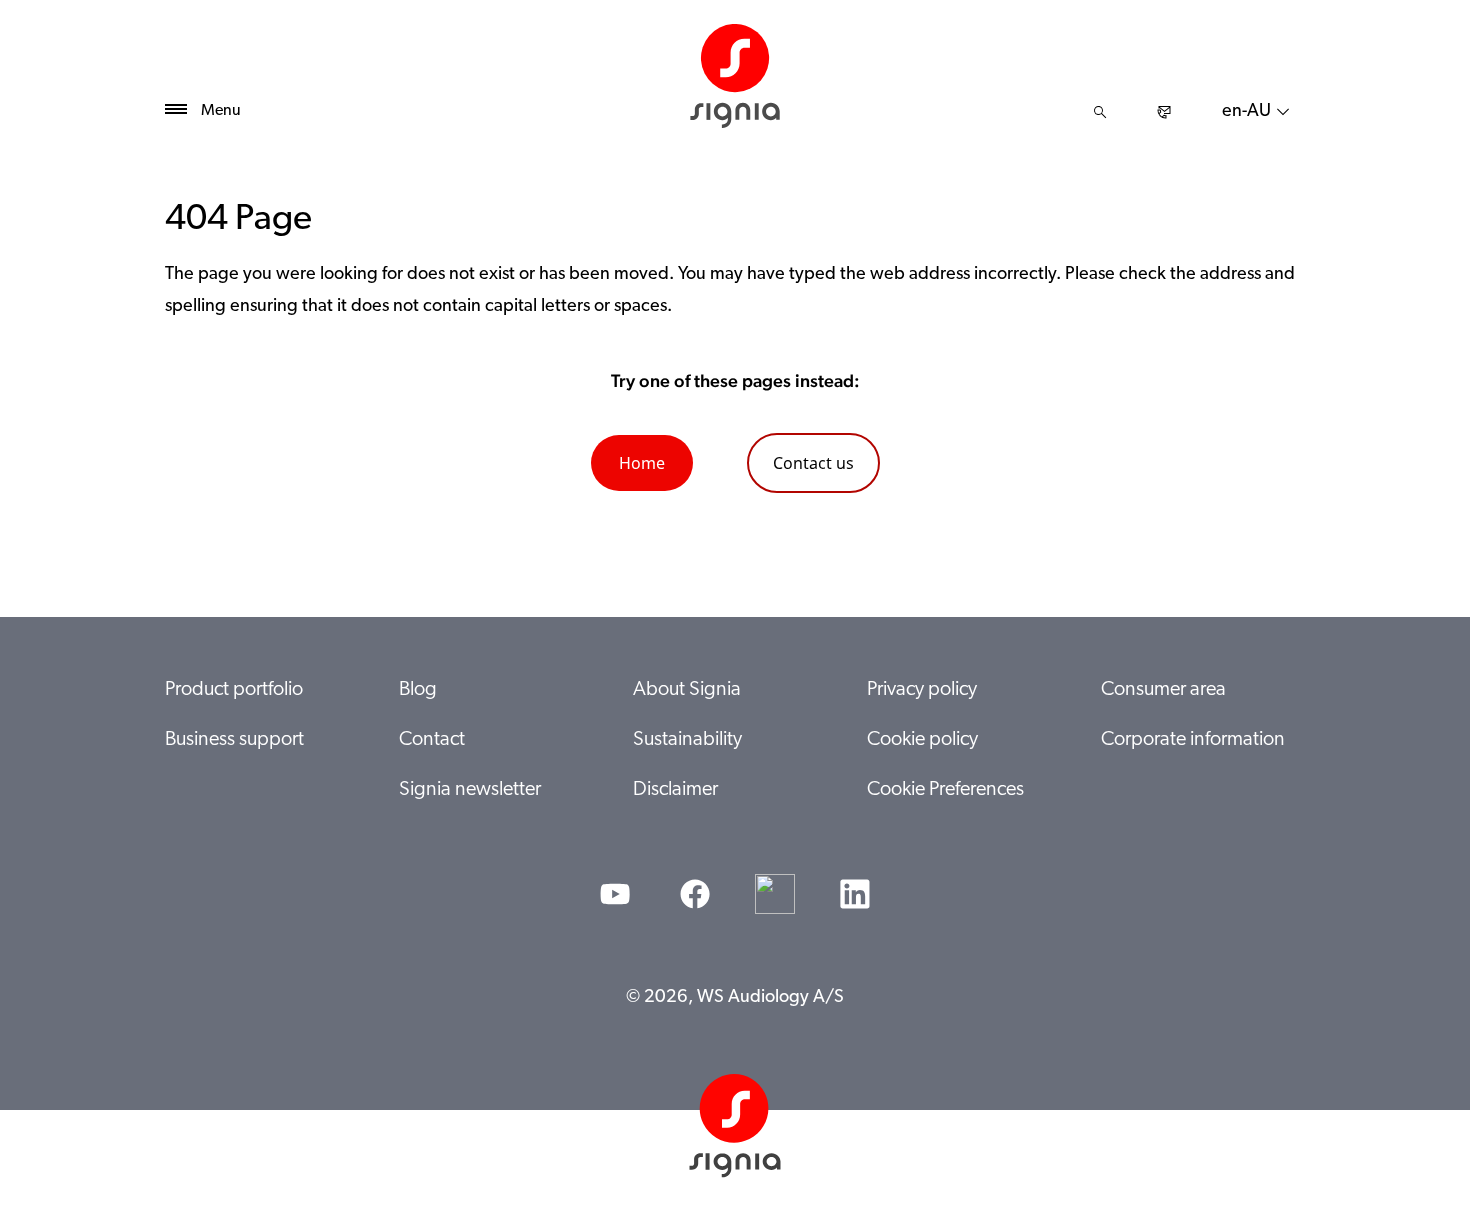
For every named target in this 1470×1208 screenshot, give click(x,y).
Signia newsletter (470, 790)
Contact (432, 740)
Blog (418, 690)
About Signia (687, 690)
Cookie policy (922, 740)
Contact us (813, 463)
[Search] (1100, 112)
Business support (234, 740)
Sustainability (687, 740)
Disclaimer (675, 790)
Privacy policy (922, 690)
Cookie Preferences (945, 790)
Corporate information (1193, 740)
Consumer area (1163, 690)
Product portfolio (234, 690)
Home (642, 463)
